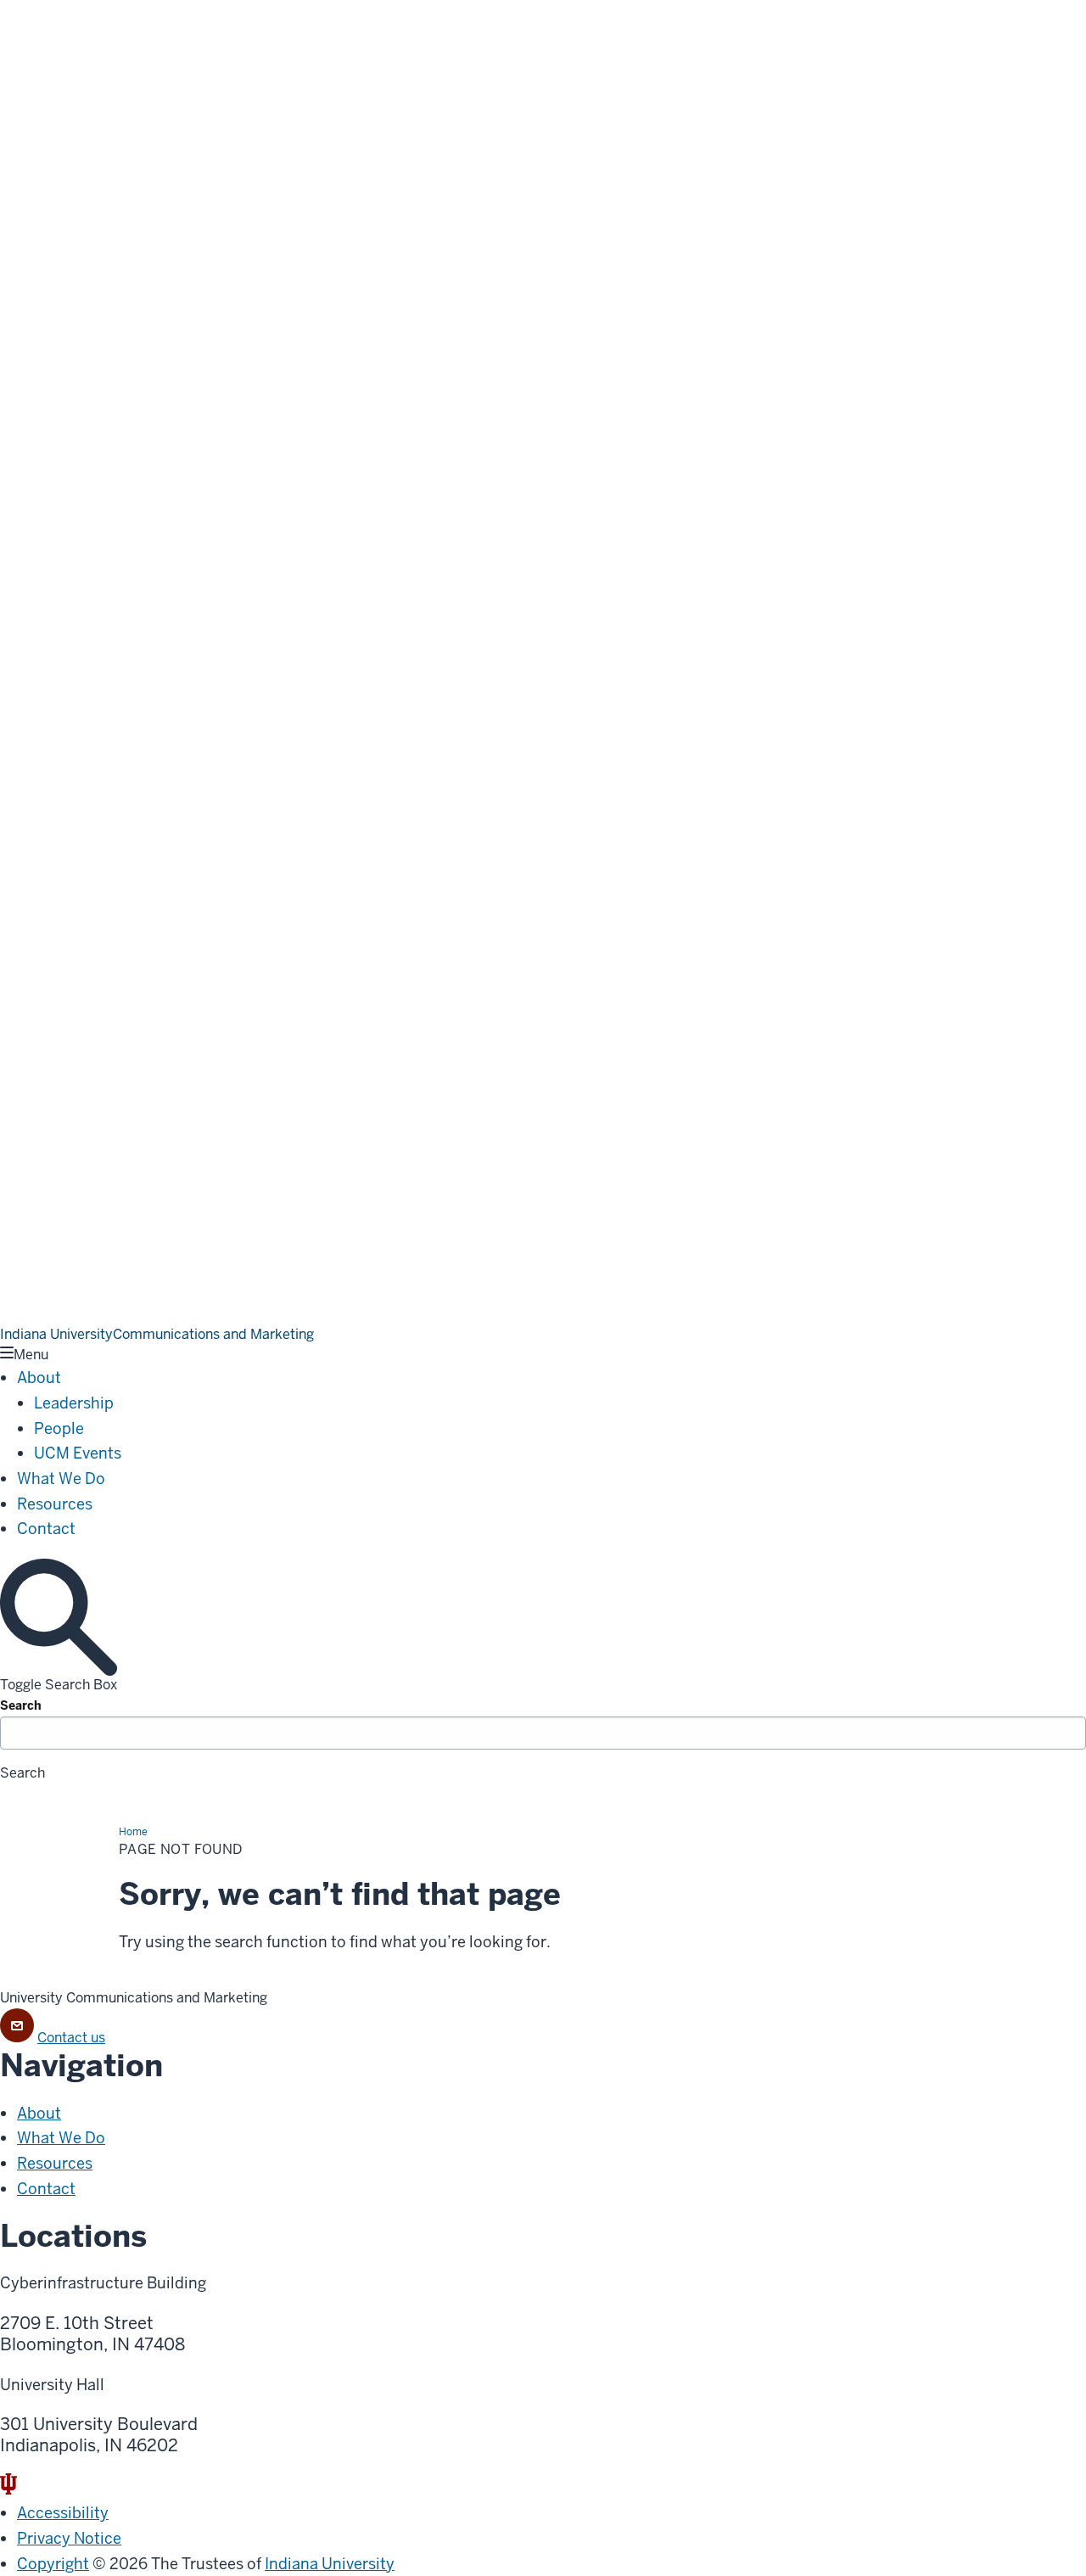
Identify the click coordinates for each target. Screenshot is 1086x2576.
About (39, 1378)
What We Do (61, 1478)
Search (21, 1705)
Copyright (53, 2564)
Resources (55, 1504)
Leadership (74, 1403)
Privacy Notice (69, 2538)
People (59, 1428)
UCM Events (78, 1453)
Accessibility (63, 2513)
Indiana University (330, 2564)
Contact (46, 1529)
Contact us (71, 2038)
